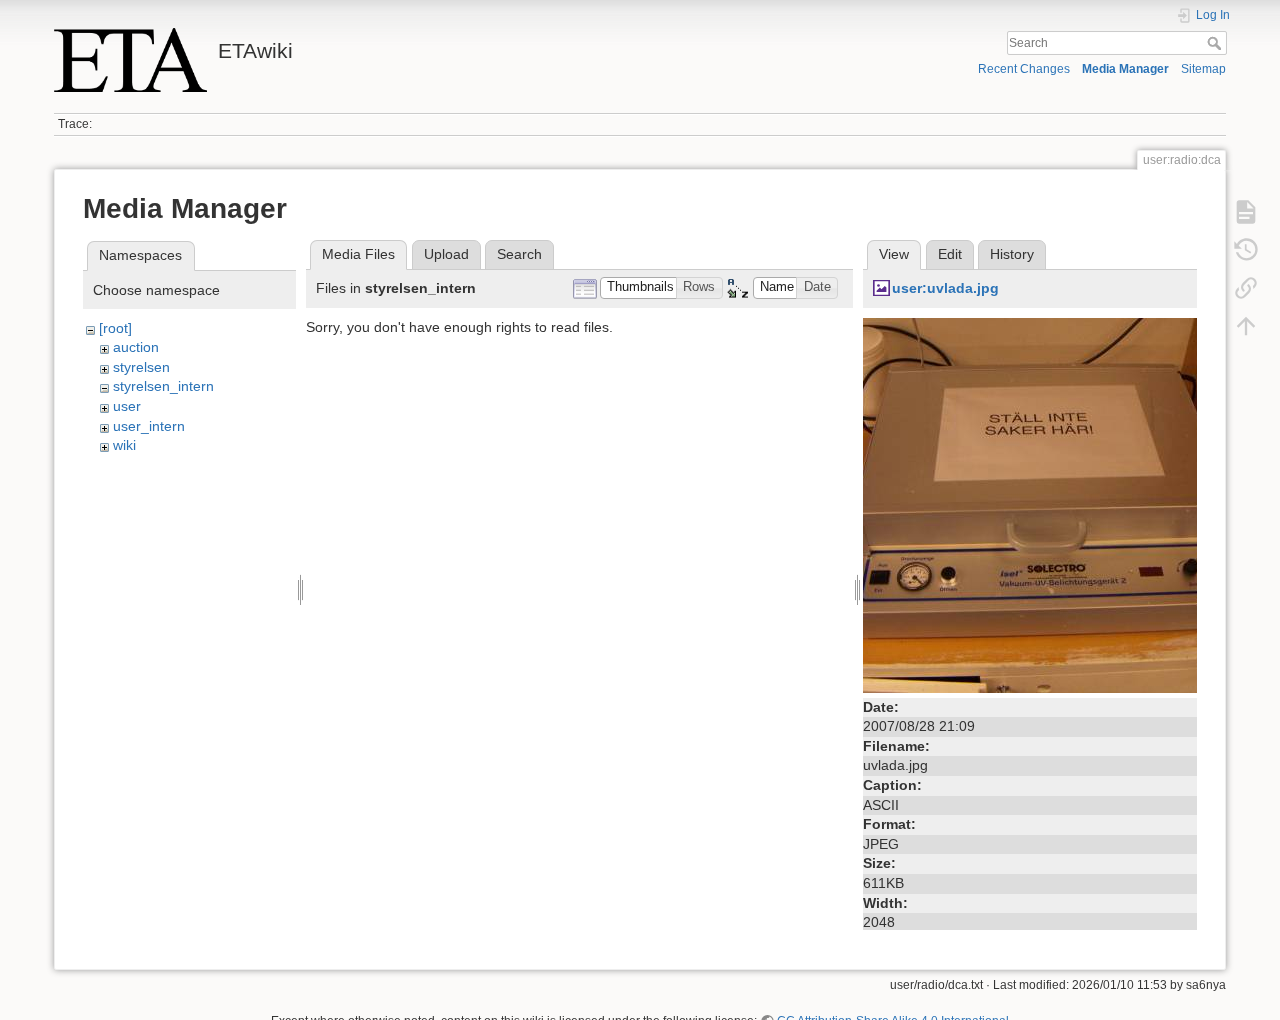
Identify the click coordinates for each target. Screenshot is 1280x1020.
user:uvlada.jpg (945, 288)
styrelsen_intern (163, 386)
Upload (446, 254)
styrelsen (141, 367)
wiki (124, 445)
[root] (115, 328)
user (127, 406)
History (1012, 254)
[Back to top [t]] (1246, 326)
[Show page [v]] (1246, 212)
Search (1216, 43)
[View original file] (1030, 504)
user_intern (149, 426)
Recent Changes (1024, 69)
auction (136, 347)
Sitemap (1203, 69)
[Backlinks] (1246, 288)
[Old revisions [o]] (1246, 250)
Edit (950, 254)
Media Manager (1125, 69)
